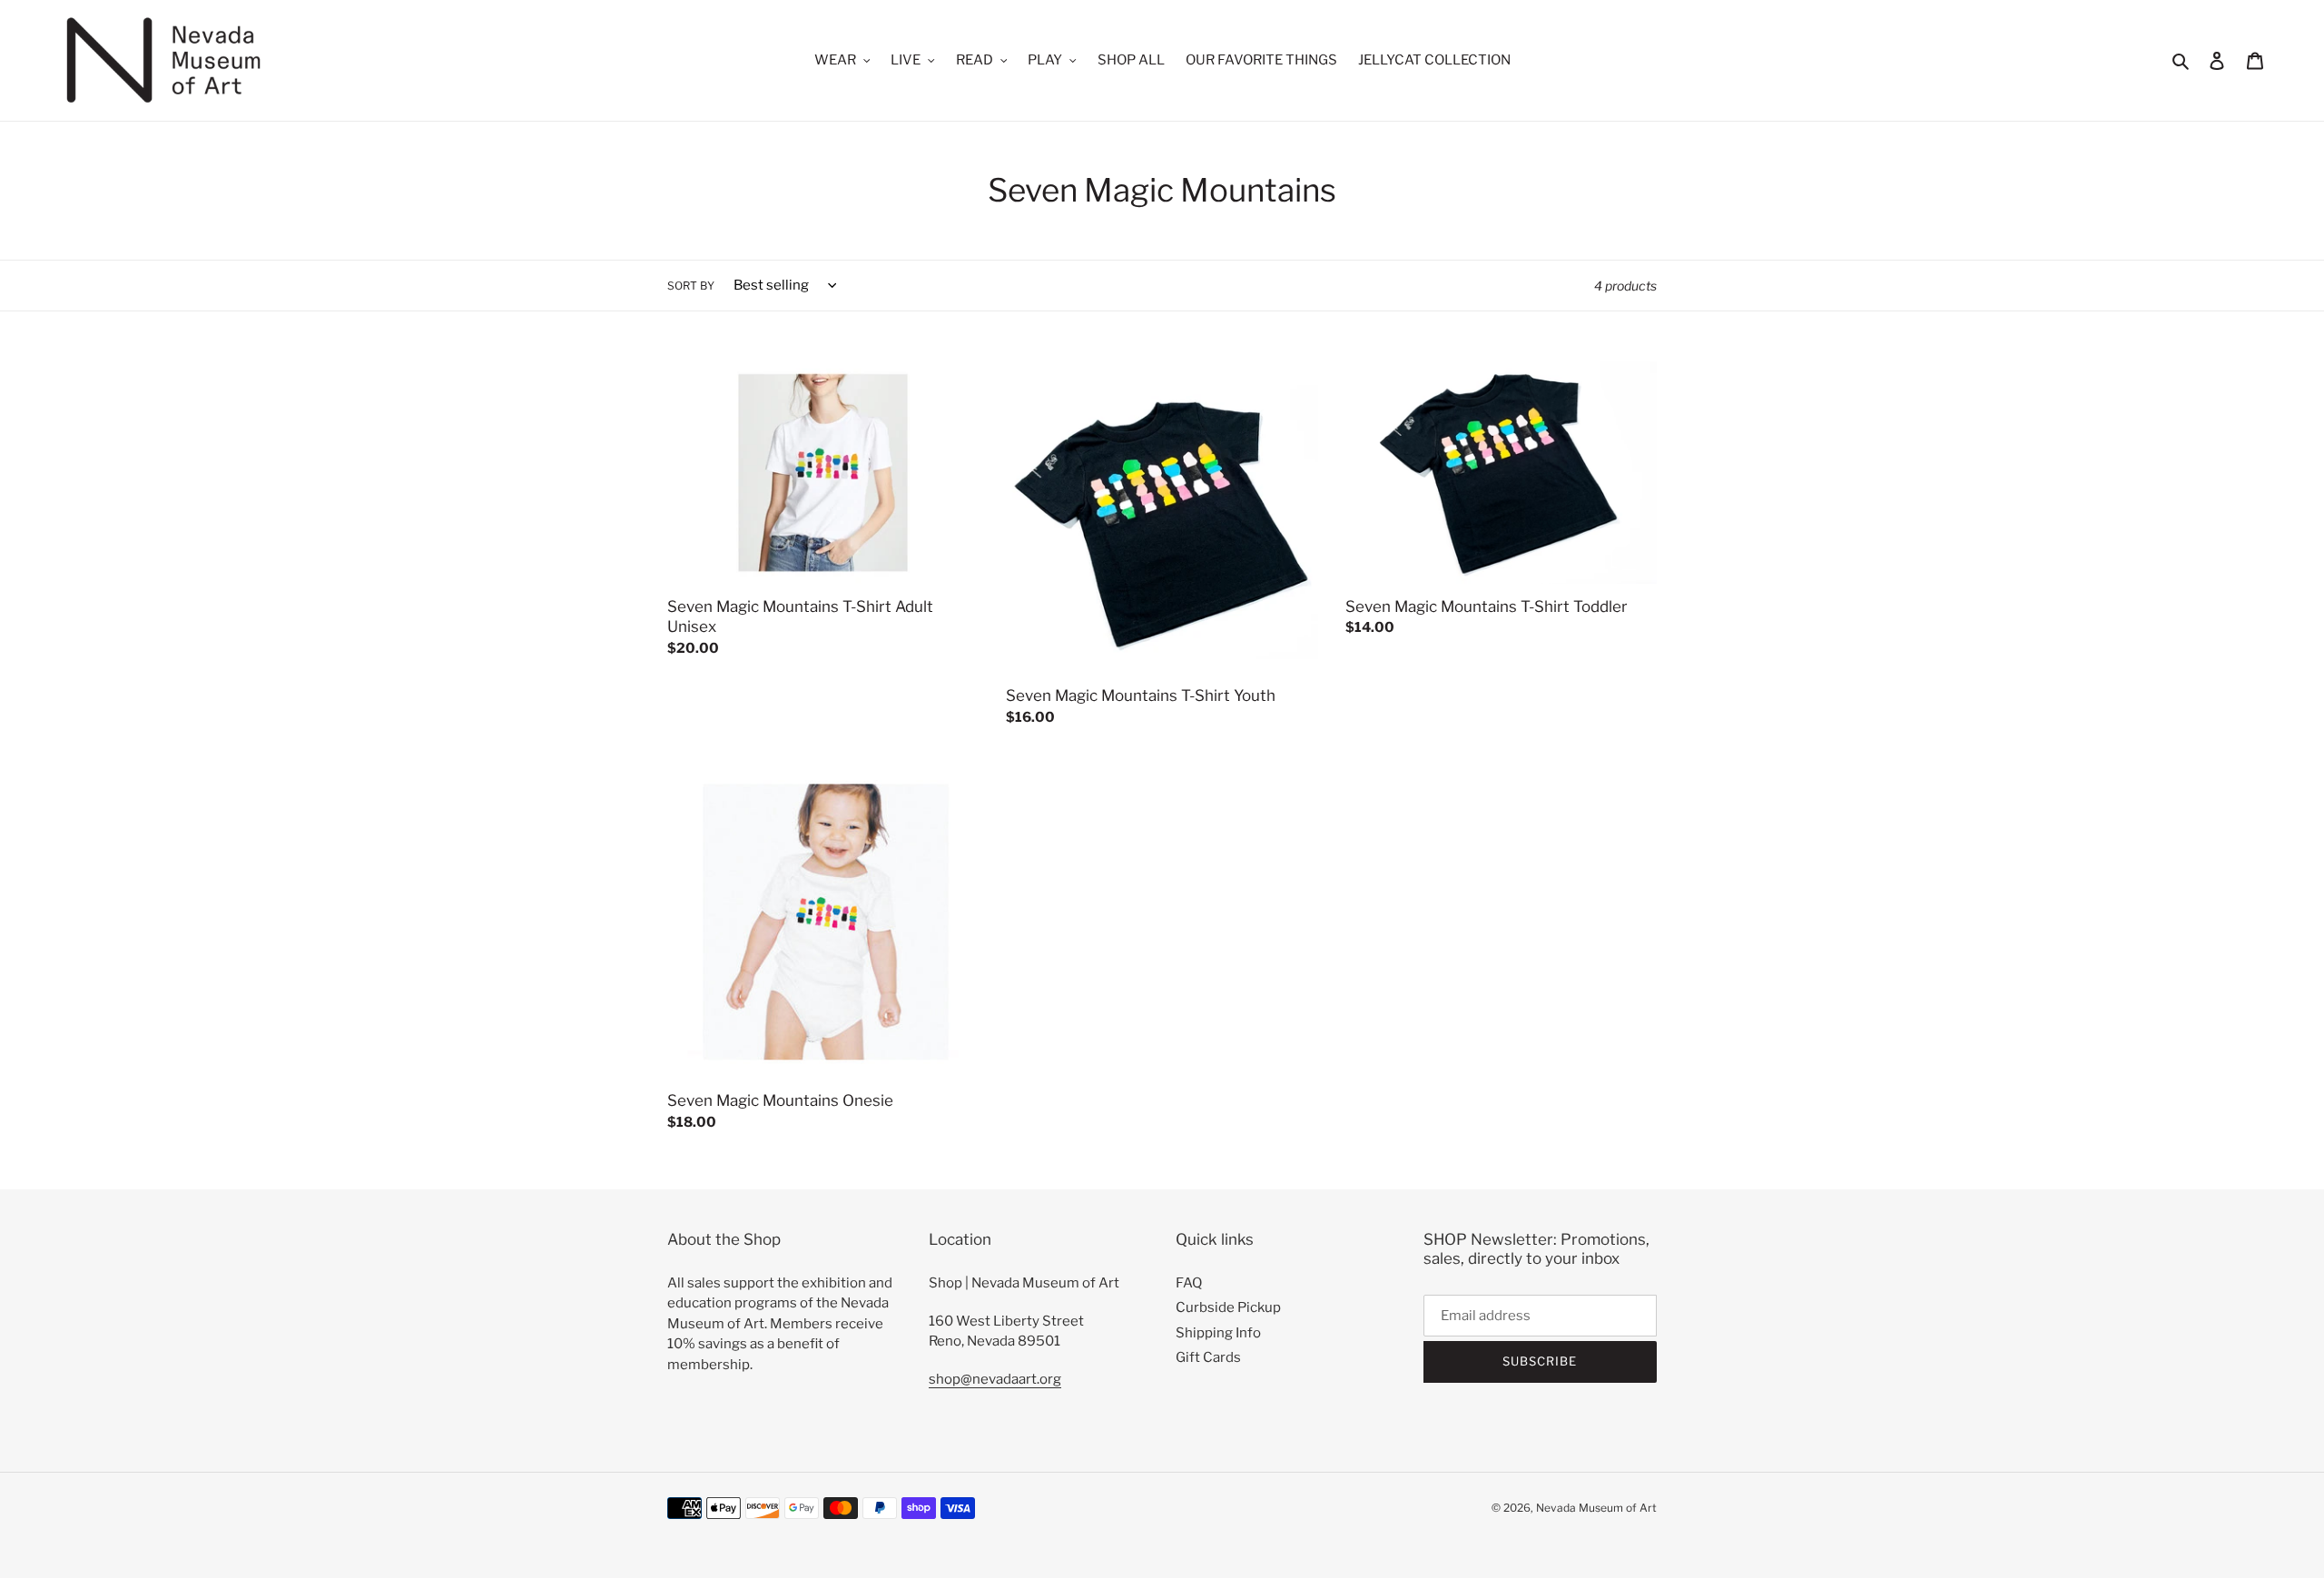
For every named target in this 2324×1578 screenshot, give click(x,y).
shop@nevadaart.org (995, 1379)
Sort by (691, 286)
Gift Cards (1208, 1357)
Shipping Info (1218, 1333)
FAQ (1189, 1283)
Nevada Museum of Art (1596, 1508)
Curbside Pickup (1228, 1307)
